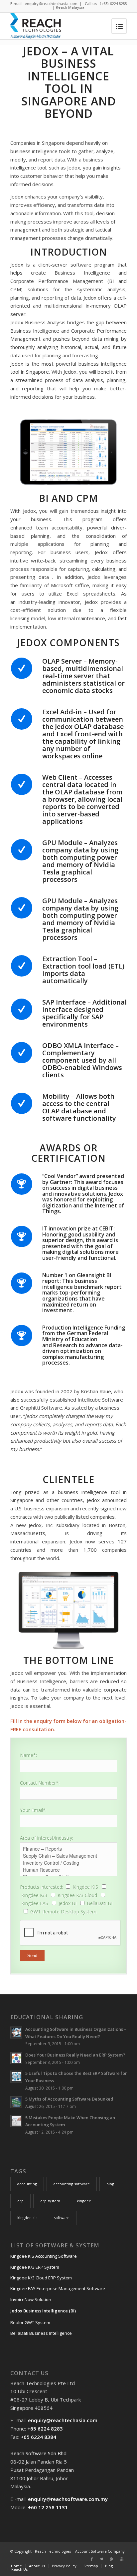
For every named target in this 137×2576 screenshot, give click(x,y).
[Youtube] (122, 2559)
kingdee (84, 2201)
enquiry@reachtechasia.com (51, 4)
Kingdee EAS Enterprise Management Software (58, 2288)
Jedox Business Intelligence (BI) (43, 2311)
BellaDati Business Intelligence (41, 2333)
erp (20, 2201)
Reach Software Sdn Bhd (38, 2453)
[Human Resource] (68, 1870)
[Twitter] (102, 2559)
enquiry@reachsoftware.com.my (68, 2499)
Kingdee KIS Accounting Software (44, 2256)
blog (110, 2184)
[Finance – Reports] (68, 1849)
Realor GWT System (30, 2322)
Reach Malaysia (70, 7)
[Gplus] (112, 2559)
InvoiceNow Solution (31, 2299)
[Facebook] (92, 2559)
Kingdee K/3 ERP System (35, 2267)
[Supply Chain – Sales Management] (68, 1856)
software (62, 2218)
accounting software (72, 2184)
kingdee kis (27, 2218)
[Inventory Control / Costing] (68, 1863)
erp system (50, 2201)
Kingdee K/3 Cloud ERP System (41, 2278)
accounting (27, 2184)
